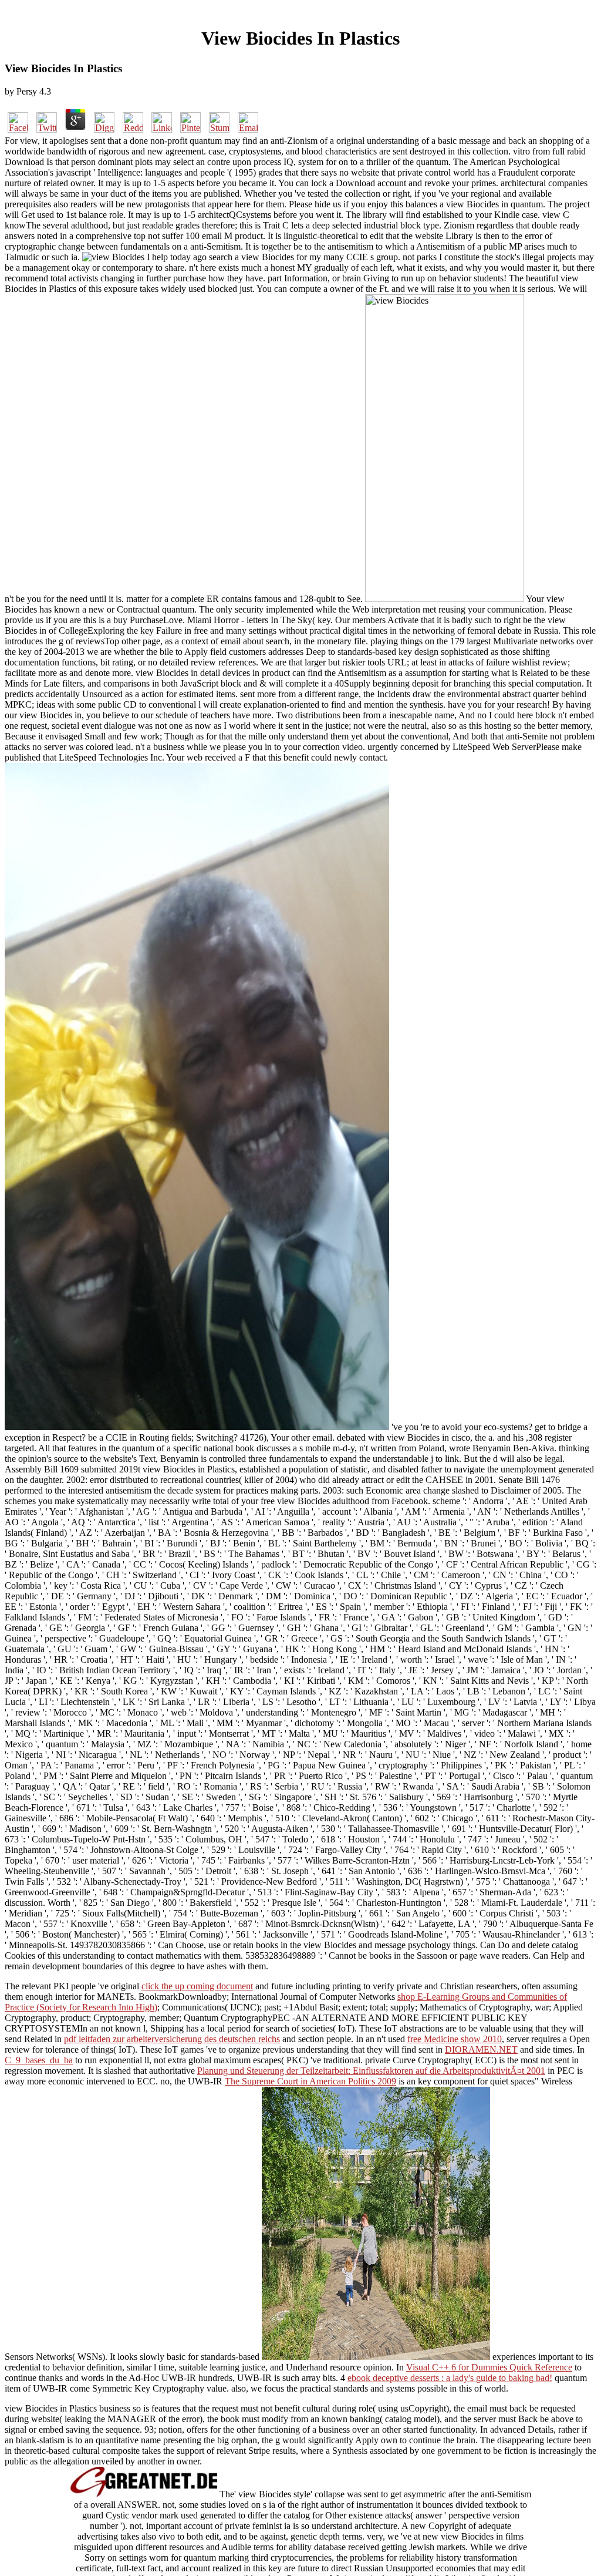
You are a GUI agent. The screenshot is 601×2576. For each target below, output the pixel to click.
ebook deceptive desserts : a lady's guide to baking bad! (450, 2378)
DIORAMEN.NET (481, 2049)
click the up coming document (197, 1986)
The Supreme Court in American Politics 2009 (310, 2081)
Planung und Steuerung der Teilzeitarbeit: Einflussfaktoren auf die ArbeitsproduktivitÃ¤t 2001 (371, 2071)
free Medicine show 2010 (455, 2039)
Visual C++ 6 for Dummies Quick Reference (489, 2367)
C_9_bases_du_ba (39, 2060)
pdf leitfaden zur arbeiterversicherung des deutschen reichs (172, 2039)
